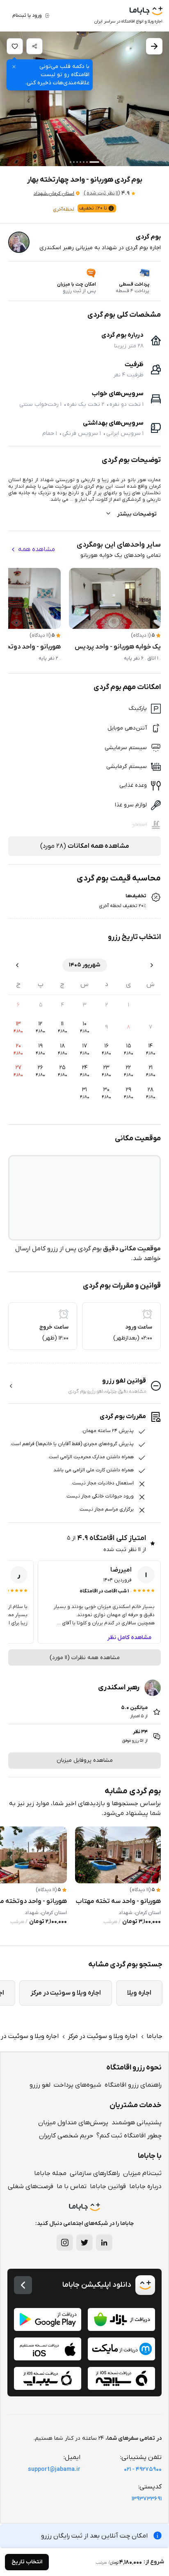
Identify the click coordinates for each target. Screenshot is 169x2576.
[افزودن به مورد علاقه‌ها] (15, 46)
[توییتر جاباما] (84, 2243)
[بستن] (14, 67)
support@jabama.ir (54, 2469)
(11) (102, 193)
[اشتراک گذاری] (34, 46)
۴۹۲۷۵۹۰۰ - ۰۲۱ (143, 2469)
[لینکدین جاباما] (104, 2243)
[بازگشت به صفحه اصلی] (23, 2285)
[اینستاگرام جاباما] (65, 2243)
